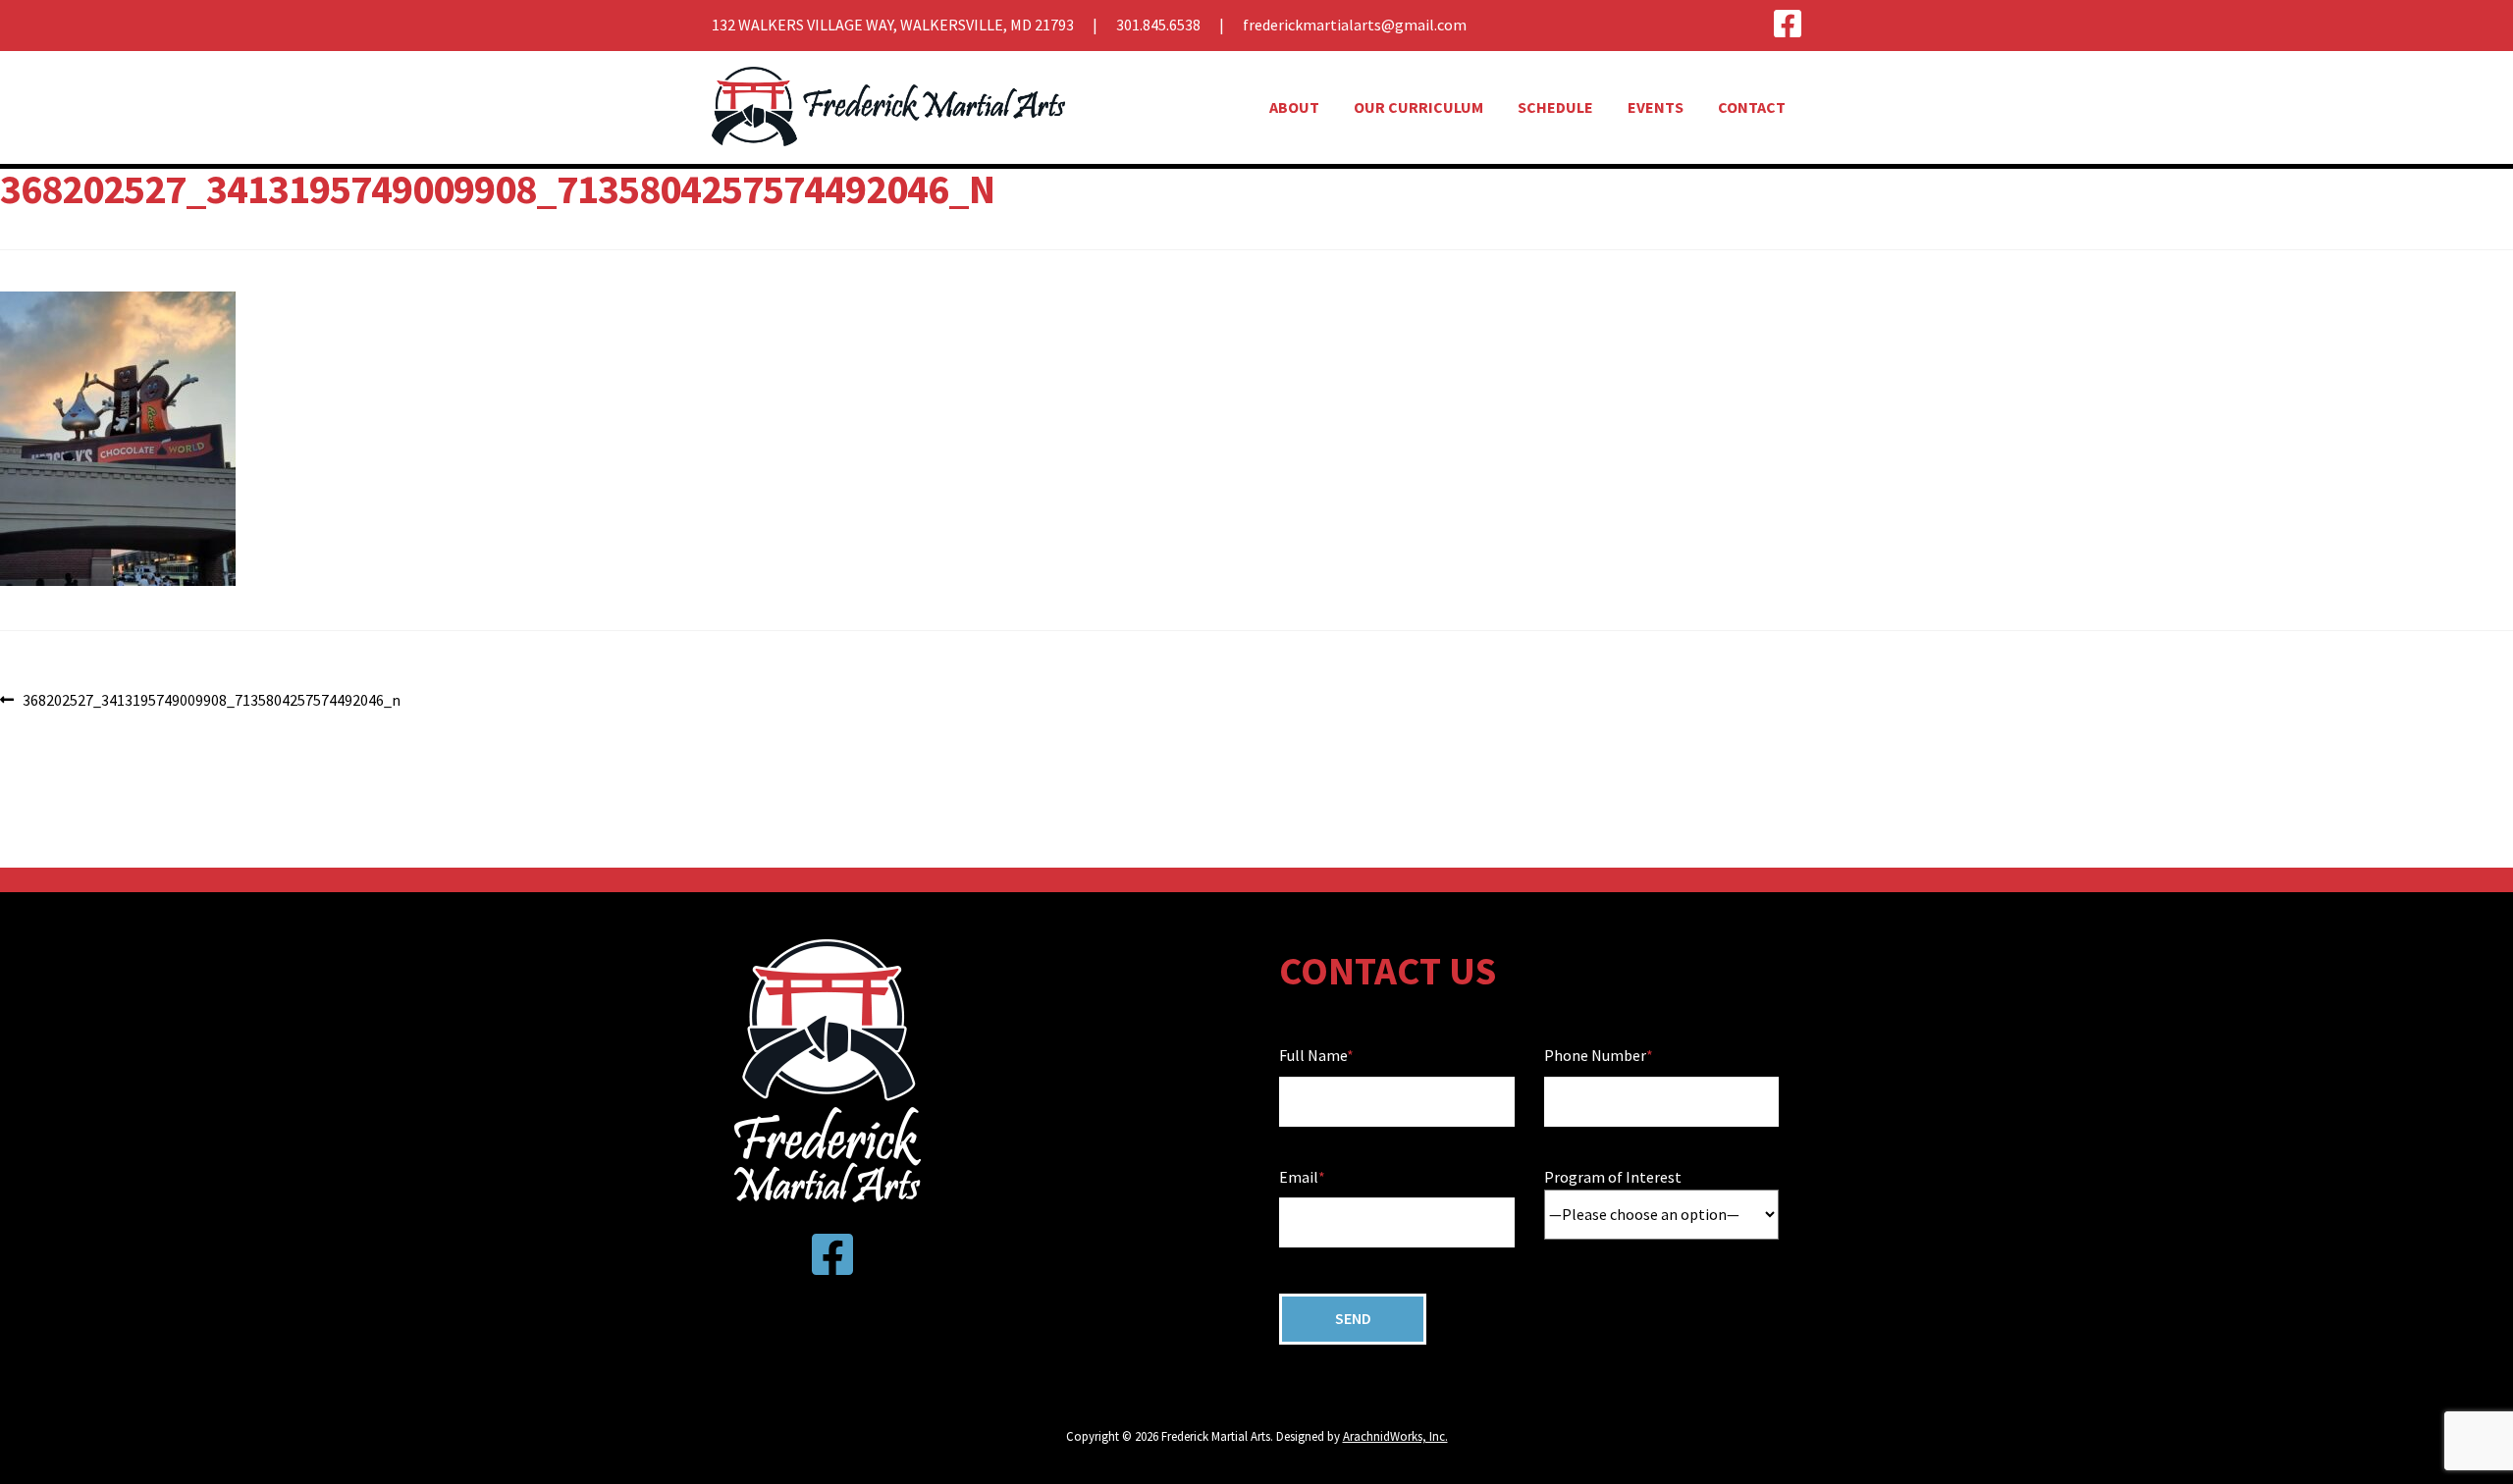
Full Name (1313, 1055)
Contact (1752, 107)
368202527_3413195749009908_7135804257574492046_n (211, 701)
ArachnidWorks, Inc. (1395, 1436)
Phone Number (1595, 1055)
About (1294, 107)
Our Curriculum (1418, 107)
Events (1656, 107)
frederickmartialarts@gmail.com (1355, 25)
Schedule (1555, 107)
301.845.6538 (1158, 25)
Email (1299, 1177)
